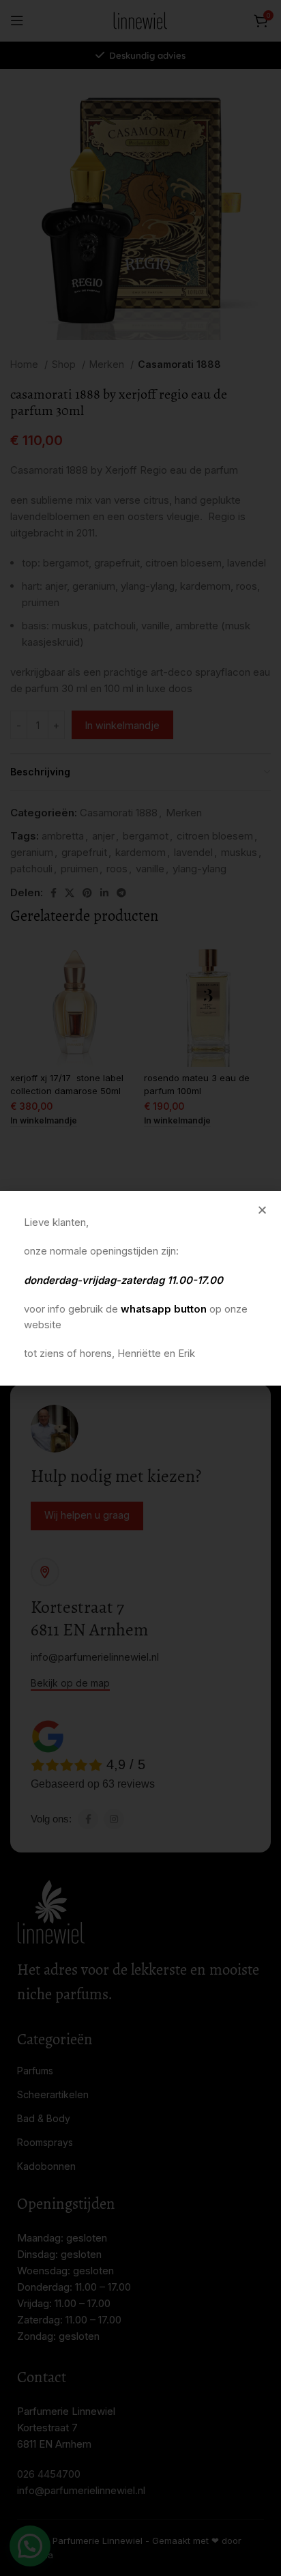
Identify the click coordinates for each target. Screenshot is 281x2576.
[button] (262, 1210)
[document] (140, 1288)
